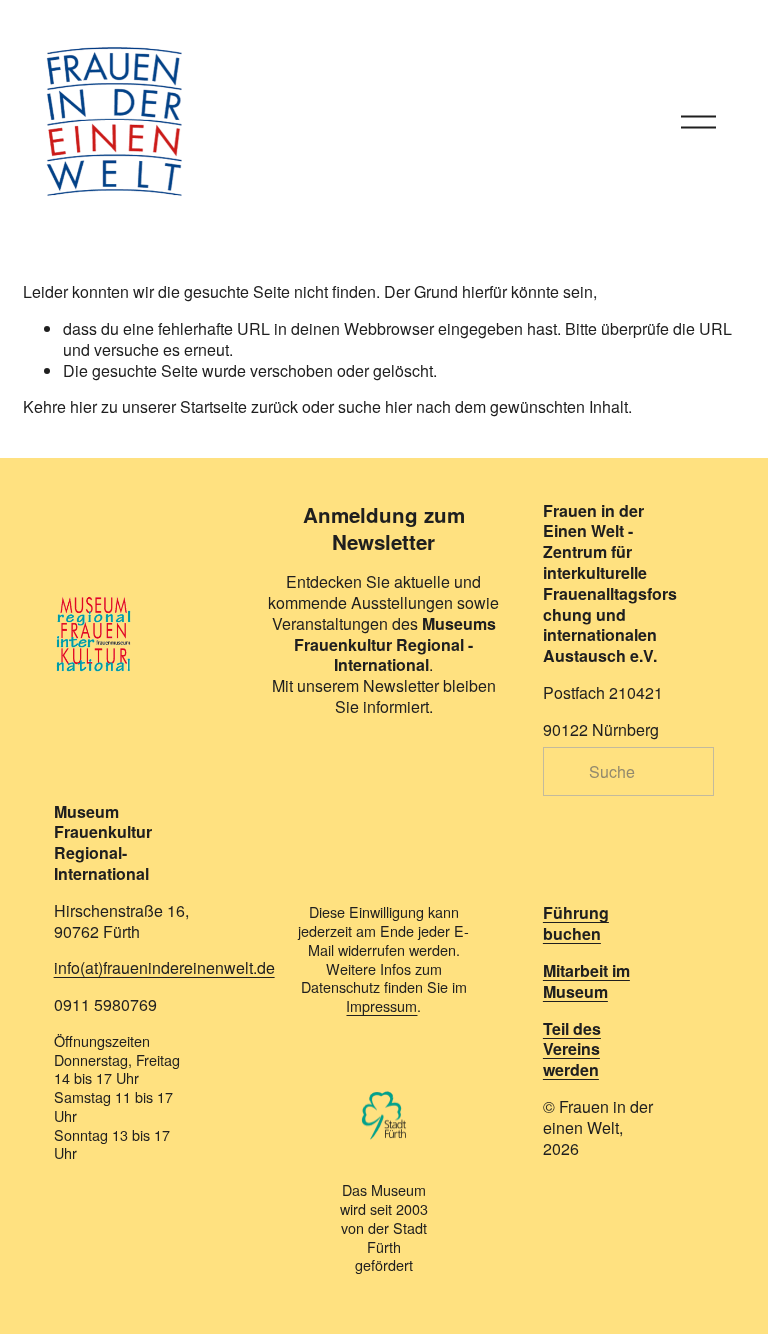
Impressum (381, 1006)
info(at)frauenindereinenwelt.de (164, 968)
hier (83, 406)
